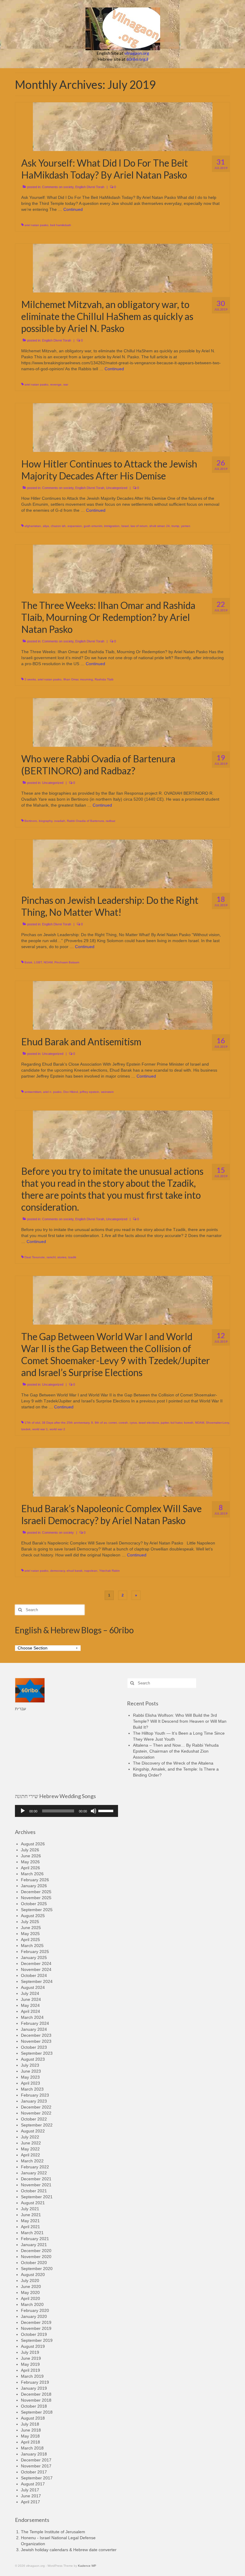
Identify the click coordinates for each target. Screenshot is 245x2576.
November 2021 (36, 2185)
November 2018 (36, 2400)
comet (113, 1423)
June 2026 (31, 1856)
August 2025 (33, 1916)
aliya (46, 526)
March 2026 (32, 1874)
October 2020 (34, 2263)
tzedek (26, 1429)
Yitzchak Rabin (110, 1571)
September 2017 (37, 2478)
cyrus (133, 1423)
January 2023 (34, 2101)
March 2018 (32, 2448)
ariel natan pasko (36, 225)
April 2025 (30, 1940)
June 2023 (31, 2071)
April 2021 (30, 2227)
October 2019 (34, 2334)
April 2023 (30, 2083)
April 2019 (30, 2370)
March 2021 (32, 2233)
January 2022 (34, 2173)
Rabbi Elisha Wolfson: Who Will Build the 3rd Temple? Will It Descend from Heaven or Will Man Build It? (180, 1721)
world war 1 (40, 1429)
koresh (189, 1423)
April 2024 (30, 2011)
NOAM (48, 962)
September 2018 (37, 2412)
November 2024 (36, 1969)
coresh (123, 1423)
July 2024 (30, 1993)
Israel (125, 526)
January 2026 (34, 1886)
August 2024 (33, 1987)
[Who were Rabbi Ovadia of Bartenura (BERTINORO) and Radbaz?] (123, 722)
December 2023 (36, 2035)
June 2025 (31, 1928)
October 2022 (34, 2119)
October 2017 (34, 2472)
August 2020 (33, 2275)
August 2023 (33, 2059)
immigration (112, 526)
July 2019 (30, 2352)
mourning (86, 679)
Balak (28, 962)
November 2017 (36, 2466)
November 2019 (36, 2328)
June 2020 (31, 2286)
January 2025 (34, 1957)
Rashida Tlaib (104, 679)
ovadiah (60, 821)
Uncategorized (117, 488)
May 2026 (30, 1862)
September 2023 (37, 2053)
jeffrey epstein (89, 1092)
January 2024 (34, 2029)
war (66, 384)
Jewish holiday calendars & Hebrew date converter (69, 2550)
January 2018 (34, 2454)
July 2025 (30, 1922)
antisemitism (33, 1092)
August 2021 (33, 2203)
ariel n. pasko (52, 1092)
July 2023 (30, 2065)
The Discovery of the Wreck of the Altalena (173, 1763)
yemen (186, 526)
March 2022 (32, 2161)
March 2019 (32, 2376)
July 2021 (30, 2209)
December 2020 (36, 2251)
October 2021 (34, 2191)
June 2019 (31, 2358)
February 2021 (35, 2239)
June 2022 (31, 2143)
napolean (91, 1571)
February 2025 (35, 1952)
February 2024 (35, 2023)
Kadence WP (87, 2566)
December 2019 (36, 2322)
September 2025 (37, 1910)
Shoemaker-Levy (217, 1423)
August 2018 (33, 2418)
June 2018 (31, 2430)
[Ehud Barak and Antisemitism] (123, 1005)
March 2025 (32, 1946)
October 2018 (34, 2406)
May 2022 (30, 2149)
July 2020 (30, 2281)
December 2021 (36, 2179)
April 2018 (30, 2442)
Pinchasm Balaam (67, 962)
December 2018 (36, 2394)
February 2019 (35, 2382)
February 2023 (35, 2095)
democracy (58, 1571)
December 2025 (36, 1892)
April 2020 (30, 2298)
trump (175, 526)
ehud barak (75, 1571)
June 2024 (31, 1999)
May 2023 (30, 2077)
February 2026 (35, 1880)
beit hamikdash (61, 225)
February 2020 (35, 2310)
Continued (73, 209)
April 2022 (30, 2155)
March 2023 (32, 2089)
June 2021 (31, 2215)
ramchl (51, 1257)
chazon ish (58, 526)
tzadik (72, 1257)
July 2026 (30, 1850)
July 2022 (30, 2137)
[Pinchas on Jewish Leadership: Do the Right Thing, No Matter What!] (123, 863)
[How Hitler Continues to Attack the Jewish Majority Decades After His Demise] (123, 427)
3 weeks (30, 679)
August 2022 (33, 2131)
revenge (56, 384)
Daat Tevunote (35, 1257)
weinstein (107, 1092)
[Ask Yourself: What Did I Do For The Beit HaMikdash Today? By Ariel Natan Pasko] (123, 126)
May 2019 (30, 2364)
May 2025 (30, 1934)
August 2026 (33, 1844)
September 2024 (37, 1981)
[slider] (107, 1810)
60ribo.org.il (137, 59)
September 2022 (37, 2125)
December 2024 (36, 1963)
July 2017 (30, 2490)
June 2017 (31, 2496)
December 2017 (36, 2460)
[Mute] (94, 1811)
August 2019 (33, 2346)
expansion (75, 526)
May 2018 (30, 2436)
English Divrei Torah (90, 187)
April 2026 (30, 1868)
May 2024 (30, 2005)
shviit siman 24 (160, 526)
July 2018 (30, 2424)
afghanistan (33, 526)
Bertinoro (31, 821)
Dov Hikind (71, 1092)
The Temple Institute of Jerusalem (53, 2532)
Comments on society (58, 187)
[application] (66, 1811)
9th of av (101, 1423)
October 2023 (34, 2047)
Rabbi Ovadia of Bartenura (85, 821)
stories (62, 1257)
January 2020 (34, 2316)
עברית (20, 1709)
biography (46, 821)
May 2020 (30, 2292)
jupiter (165, 1423)
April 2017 (30, 2502)
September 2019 (37, 2340)
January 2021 (34, 2245)
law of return (139, 526)
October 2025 (34, 1904)
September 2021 (37, 2197)
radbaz (111, 821)
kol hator (176, 1423)
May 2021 (30, 2221)
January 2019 (34, 2388)
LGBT (38, 962)
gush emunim (93, 526)
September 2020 (37, 2269)
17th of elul (32, 1423)
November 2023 (36, 2041)
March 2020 (32, 2304)
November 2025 (36, 1898)
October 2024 (34, 1975)
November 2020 (36, 2257)
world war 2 (57, 1429)
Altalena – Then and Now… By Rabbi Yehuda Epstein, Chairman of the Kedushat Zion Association (176, 1751)
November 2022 (36, 2113)
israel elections (149, 1423)
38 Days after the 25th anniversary (66, 1423)
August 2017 (33, 2484)
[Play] (23, 1811)
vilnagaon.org (137, 53)
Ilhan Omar (71, 679)
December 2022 (36, 2107)
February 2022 (35, 2167)
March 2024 (32, 2017)
